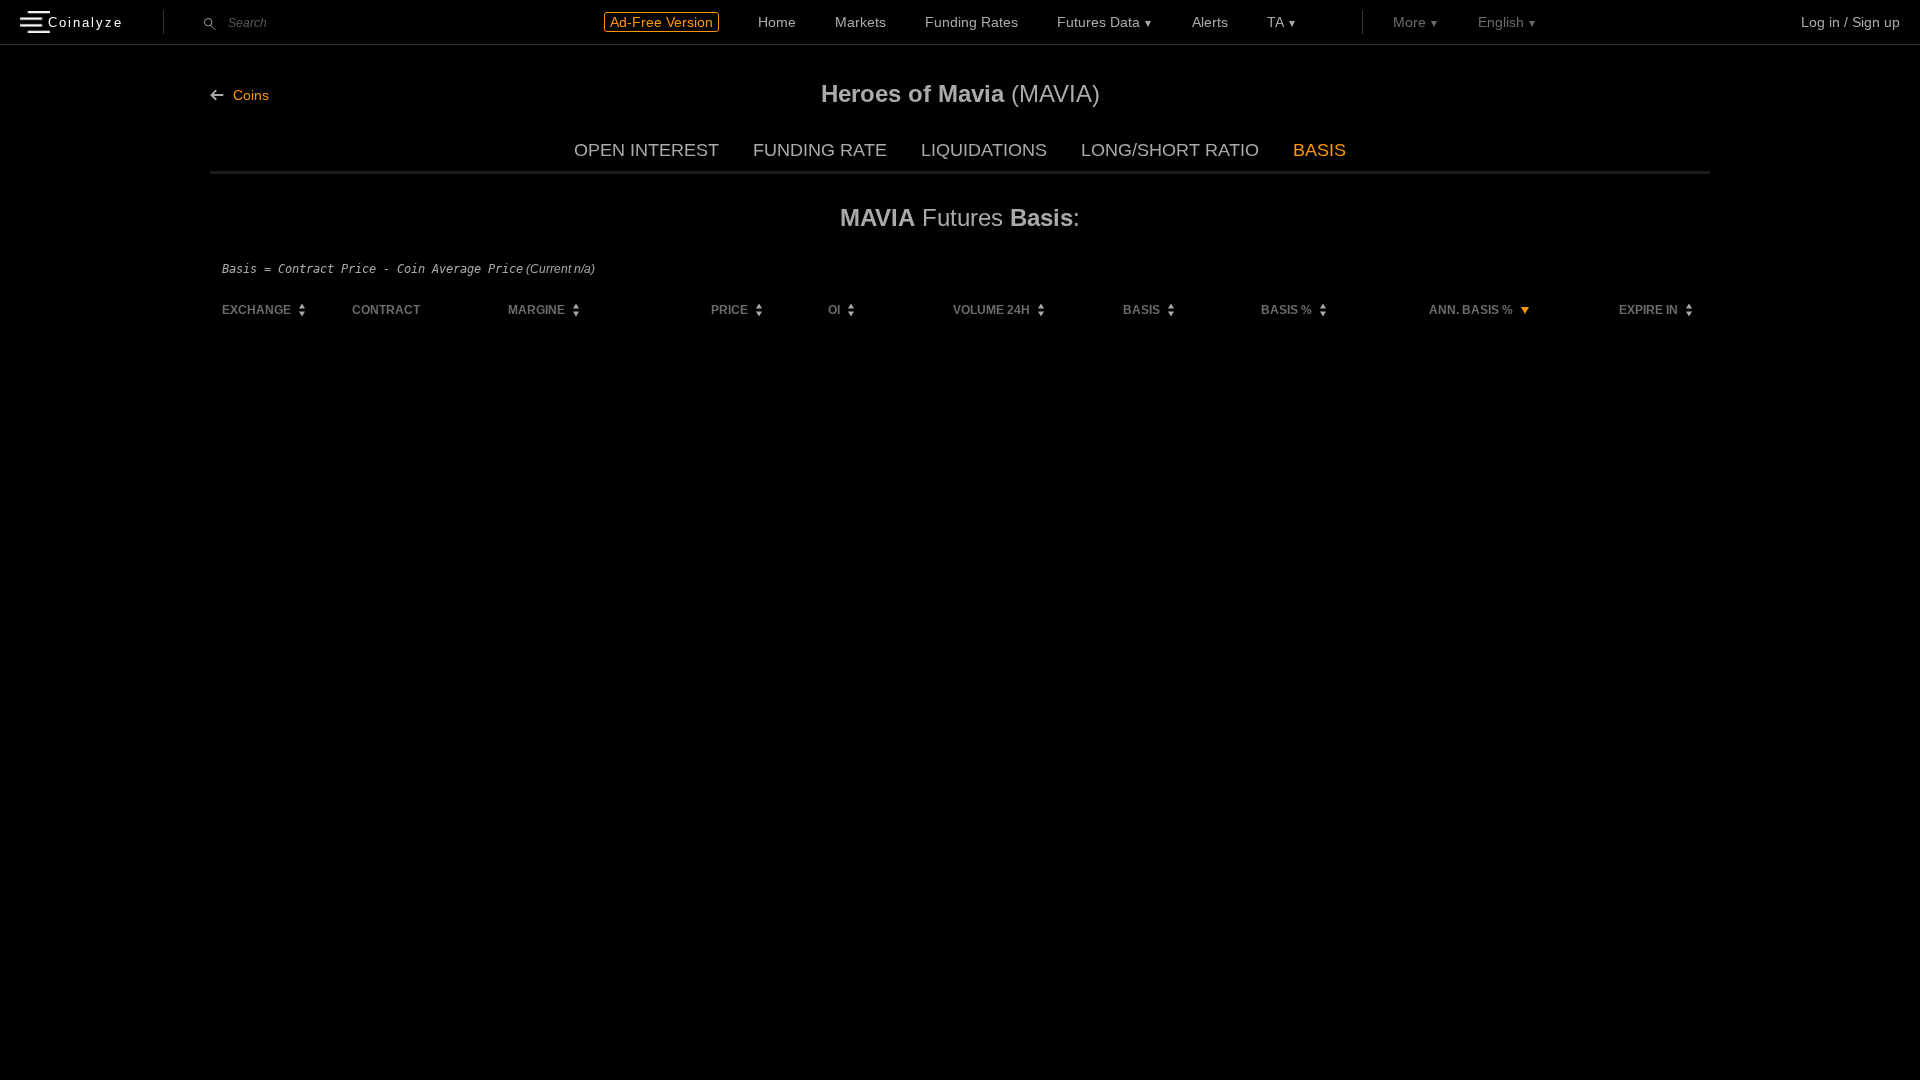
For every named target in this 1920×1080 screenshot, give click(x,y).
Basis (1319, 150)
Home (777, 22)
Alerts (1210, 22)
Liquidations (984, 150)
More (1409, 22)
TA (1275, 22)
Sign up (1876, 22)
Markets (860, 22)
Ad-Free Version (661, 22)
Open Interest (646, 150)
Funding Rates (971, 22)
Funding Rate (820, 150)
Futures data (1098, 22)
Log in (1820, 22)
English (1501, 22)
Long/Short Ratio (1170, 150)
